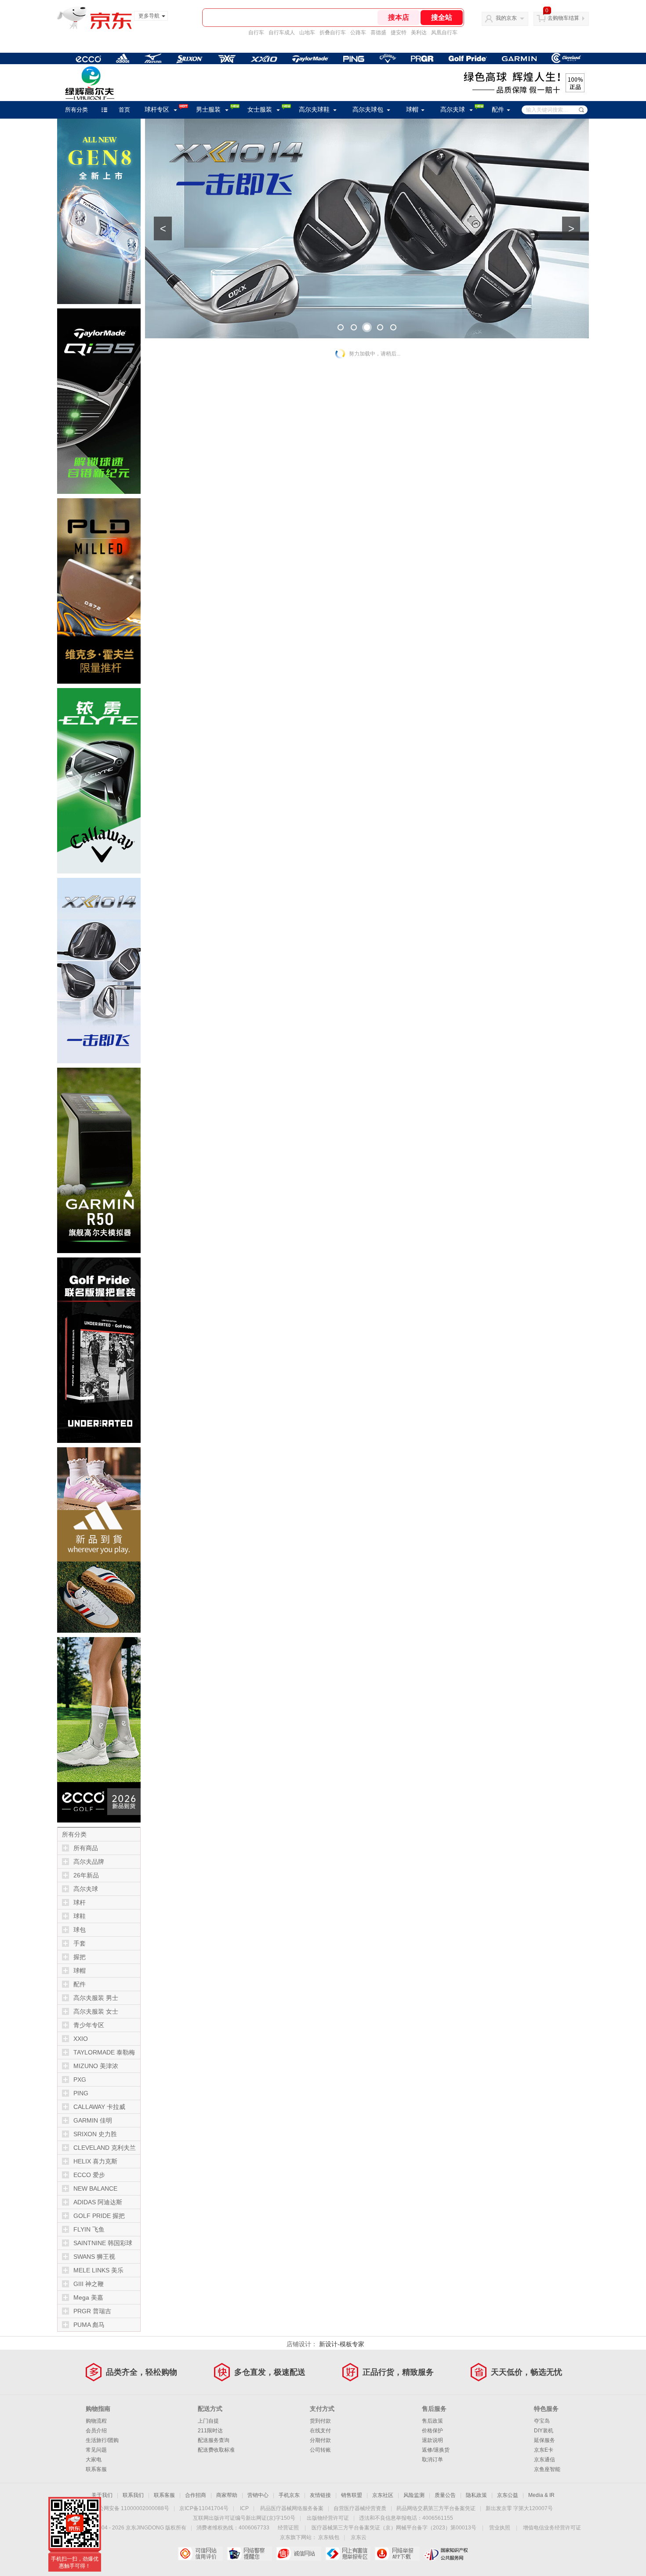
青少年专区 (89, 2025)
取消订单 (432, 2460)
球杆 (80, 1902)
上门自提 (208, 2421)
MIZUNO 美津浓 (96, 2066)
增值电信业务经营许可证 (552, 2528)
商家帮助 (227, 2495)
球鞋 (80, 1916)
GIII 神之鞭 (89, 2284)
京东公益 (508, 2495)
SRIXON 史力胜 (95, 2134)
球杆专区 (157, 110)
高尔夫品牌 (89, 1862)
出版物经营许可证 (328, 2518)
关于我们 (102, 2495)
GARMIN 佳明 (93, 2120)
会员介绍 (96, 2431)
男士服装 (208, 110)
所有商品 (86, 1848)
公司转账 (320, 2450)
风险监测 (414, 2495)
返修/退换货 (436, 2450)
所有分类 (76, 110)
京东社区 (383, 2495)
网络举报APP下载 (397, 2554)
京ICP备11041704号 (204, 2508)
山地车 (307, 33)
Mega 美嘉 (88, 2297)
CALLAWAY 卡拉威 (99, 2107)
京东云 (359, 2537)
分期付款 (320, 2440)
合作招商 (196, 2495)
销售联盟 (352, 2495)
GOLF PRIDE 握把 (99, 2216)
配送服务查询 (214, 2440)
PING (81, 2093)
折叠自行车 (333, 33)
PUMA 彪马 (89, 2325)
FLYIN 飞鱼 (89, 2229)
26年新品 (86, 1875)
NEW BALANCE (95, 2188)
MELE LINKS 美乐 (98, 2270)
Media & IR (541, 2495)
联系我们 (133, 2495)
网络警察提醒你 (249, 2554)
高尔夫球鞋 (314, 110)
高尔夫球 (453, 110)
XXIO (81, 2039)
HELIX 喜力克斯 (95, 2161)
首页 (124, 110)
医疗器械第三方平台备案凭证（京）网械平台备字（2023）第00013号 (394, 2528)
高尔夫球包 (368, 110)
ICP (244, 2508)
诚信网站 (299, 2554)
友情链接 (320, 2495)
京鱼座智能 (547, 2469)
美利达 (419, 33)
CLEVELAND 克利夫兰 (105, 2148)
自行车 (256, 33)
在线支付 (320, 2431)
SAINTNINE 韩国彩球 (103, 2243)
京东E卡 (544, 2450)
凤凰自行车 (444, 33)
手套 (80, 1943)
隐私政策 (476, 2495)
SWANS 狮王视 (94, 2257)
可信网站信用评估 (200, 2554)
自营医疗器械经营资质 (360, 2508)
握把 (80, 1957)
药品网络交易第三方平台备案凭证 (436, 2508)
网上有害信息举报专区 (348, 2554)
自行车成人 (282, 33)
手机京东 (289, 2495)
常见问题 (96, 2450)
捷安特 (399, 33)
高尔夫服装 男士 (96, 1998)
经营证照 (288, 2528)
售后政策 (432, 2421)
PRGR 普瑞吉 (92, 2311)
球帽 (412, 110)
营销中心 (258, 2495)
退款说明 (432, 2440)
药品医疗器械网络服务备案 (292, 2508)
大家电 (94, 2460)
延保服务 (544, 2440)
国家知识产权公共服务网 (446, 2554)
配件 (498, 110)
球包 (80, 1930)
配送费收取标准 (216, 2450)
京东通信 (544, 2460)
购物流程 (96, 2421)
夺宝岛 (542, 2421)
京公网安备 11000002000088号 (131, 2508)
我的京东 (506, 18)
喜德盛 (378, 33)
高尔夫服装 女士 (96, 2011)
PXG (80, 2080)
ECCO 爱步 (89, 2175)
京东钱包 (329, 2537)
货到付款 (320, 2421)
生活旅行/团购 (102, 2440)
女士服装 (260, 110)
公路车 (358, 33)
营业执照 (500, 2528)
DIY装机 (544, 2431)
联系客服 (96, 2469)
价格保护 (432, 2431)
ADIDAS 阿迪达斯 (98, 2202)
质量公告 (445, 2495)
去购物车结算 (563, 18)
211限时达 (210, 2431)
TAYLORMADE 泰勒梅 (104, 2052)
